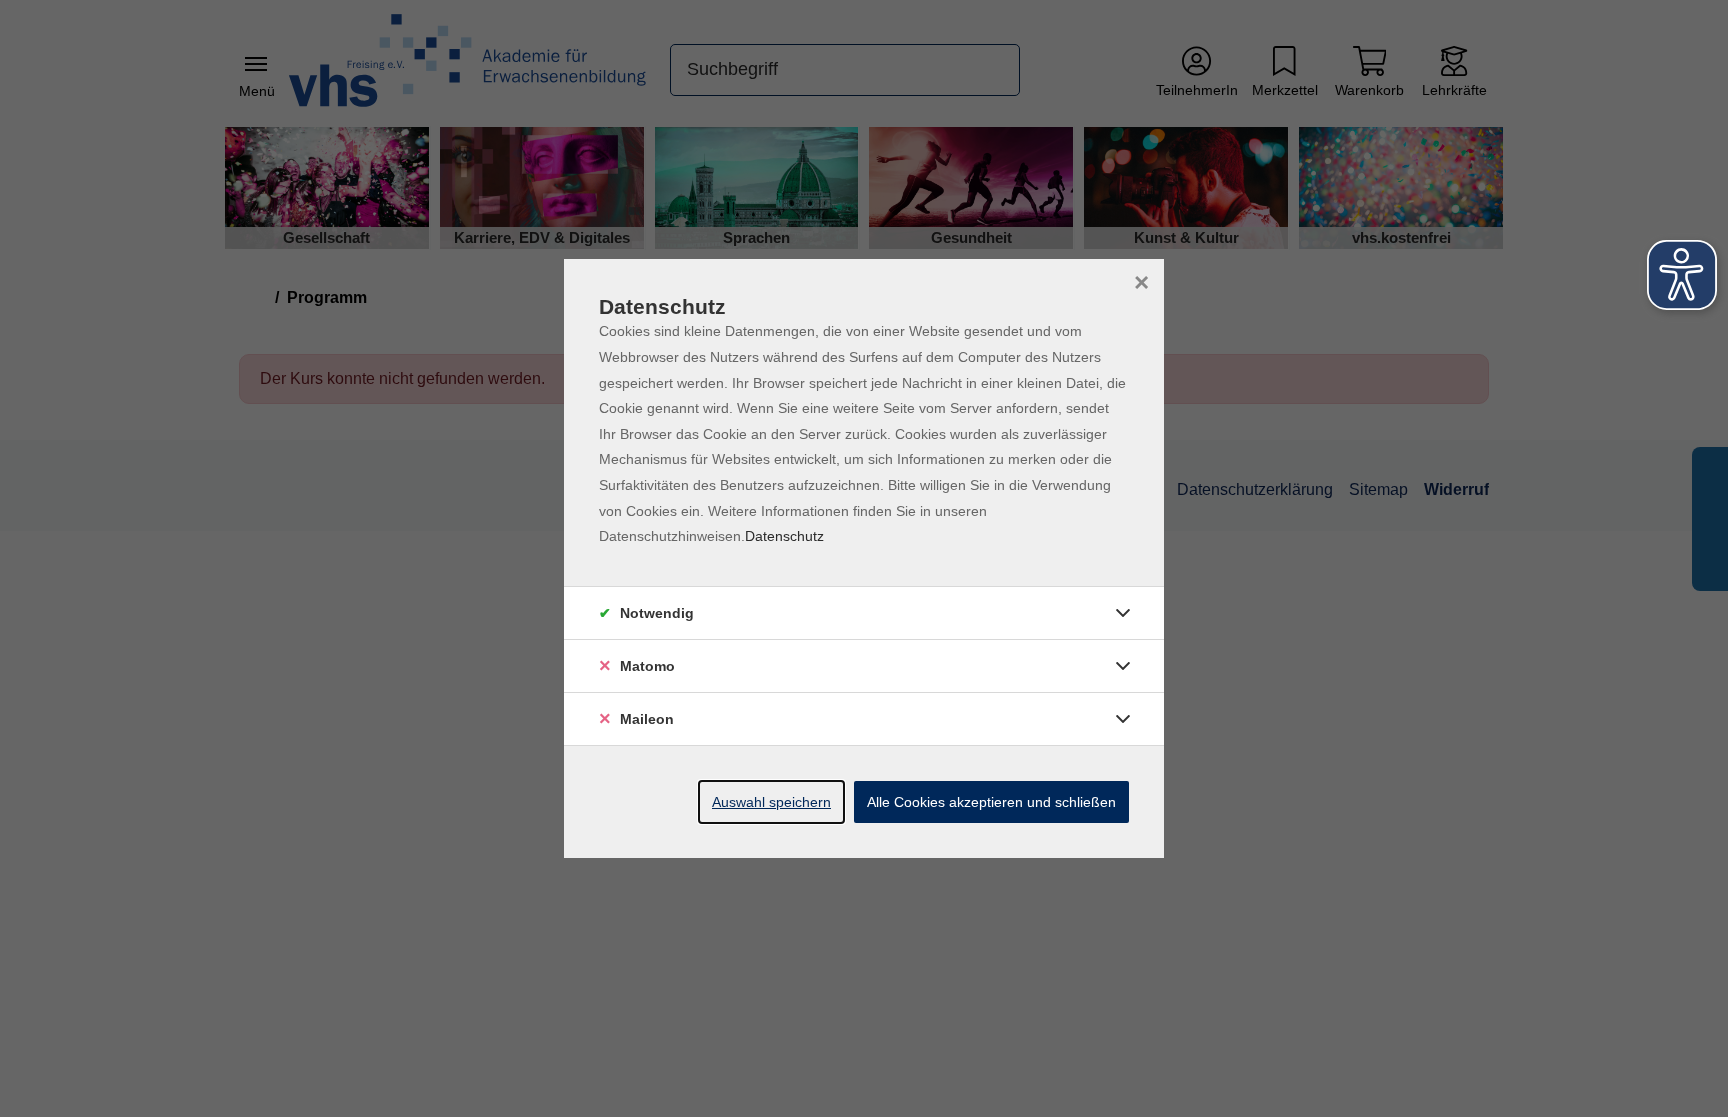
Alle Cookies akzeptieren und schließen (991, 802)
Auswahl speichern (771, 802)
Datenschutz (784, 536)
